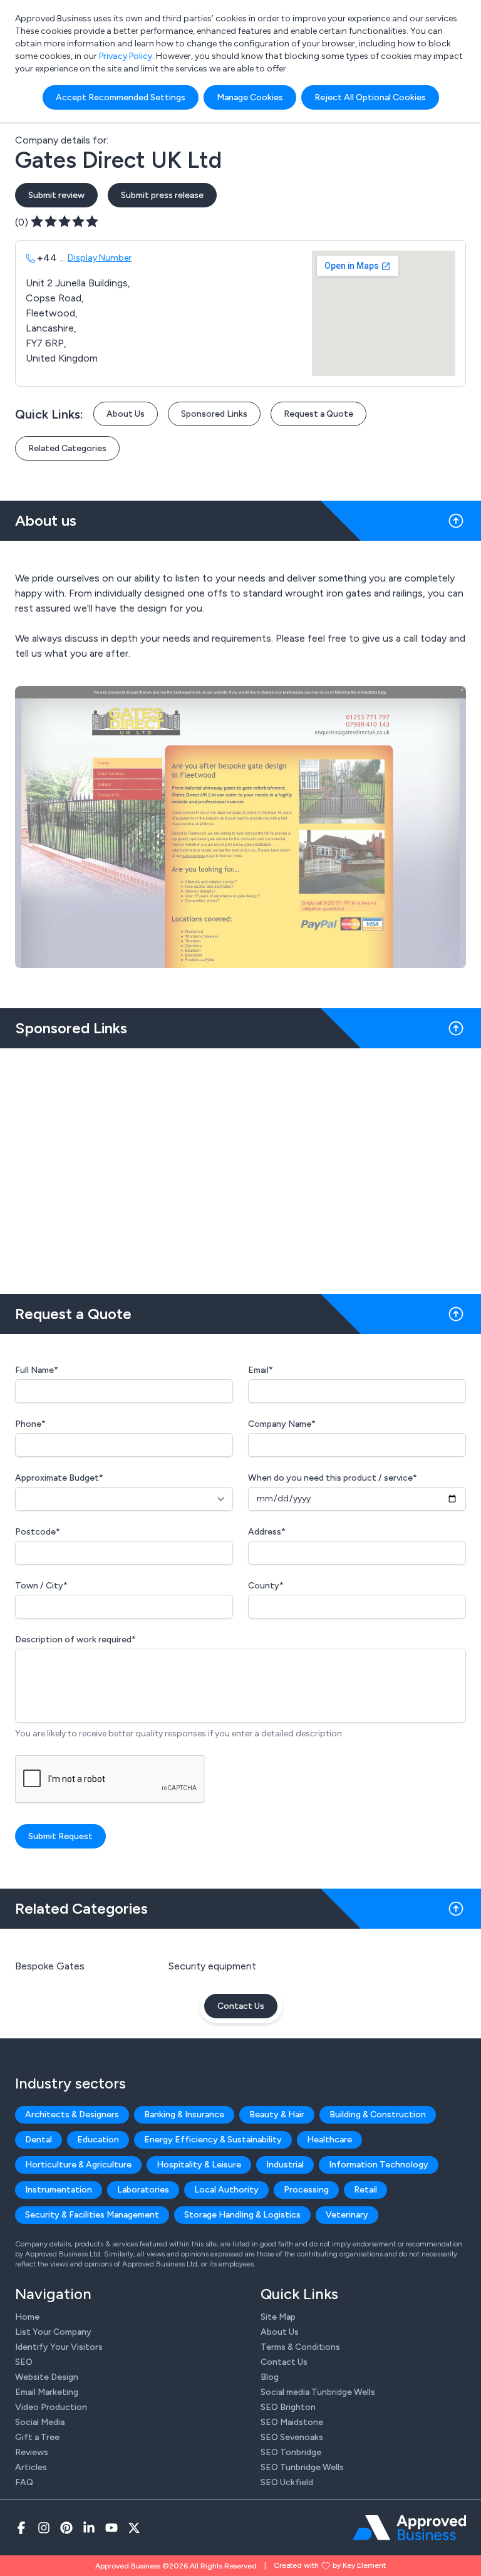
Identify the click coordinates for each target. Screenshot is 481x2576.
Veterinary (347, 2215)
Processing (306, 2190)
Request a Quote (318, 414)
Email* (261, 1370)
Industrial (285, 2165)
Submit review (56, 195)
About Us (126, 414)
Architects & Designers (72, 2115)
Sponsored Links (214, 414)
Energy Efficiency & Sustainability (213, 2140)
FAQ (24, 2482)
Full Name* (37, 1370)
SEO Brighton (288, 2407)
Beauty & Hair (277, 2115)
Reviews (32, 2452)
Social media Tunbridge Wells (318, 2392)
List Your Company (53, 2332)
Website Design (47, 2377)
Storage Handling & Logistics (242, 2215)
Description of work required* (75, 1640)
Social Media (40, 2422)
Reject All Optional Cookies (370, 97)
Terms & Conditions (300, 2347)
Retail (365, 2190)
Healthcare (329, 2140)
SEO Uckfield (287, 2482)
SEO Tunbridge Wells (302, 2467)
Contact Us (241, 2006)
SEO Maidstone (292, 2422)
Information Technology (379, 2165)
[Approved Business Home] (409, 2528)
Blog (270, 2377)
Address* (267, 1532)
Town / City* (41, 1586)
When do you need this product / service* (333, 1478)
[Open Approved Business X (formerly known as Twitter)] (134, 2528)
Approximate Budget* (59, 1478)
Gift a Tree (37, 2437)
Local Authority (226, 2190)
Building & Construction (378, 2115)
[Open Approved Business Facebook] (21, 2528)
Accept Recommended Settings (121, 97)
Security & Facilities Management (92, 2215)
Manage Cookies (250, 97)
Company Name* (282, 1424)
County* (266, 1586)
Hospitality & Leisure (199, 2165)
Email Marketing (47, 2392)
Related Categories (67, 448)
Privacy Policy (126, 56)
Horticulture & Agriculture (78, 2165)
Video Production (51, 2407)
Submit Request (60, 1836)
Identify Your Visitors (59, 2347)
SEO (24, 2362)
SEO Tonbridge (291, 2452)
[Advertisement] (240, 1166)
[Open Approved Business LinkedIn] (89, 2528)
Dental (39, 2140)
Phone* (30, 1424)
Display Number (100, 258)
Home (27, 2317)
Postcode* (38, 1532)
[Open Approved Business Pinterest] (66, 2528)
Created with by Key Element (330, 2565)
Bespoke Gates (50, 1966)
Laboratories (143, 2190)
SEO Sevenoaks (292, 2437)
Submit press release (162, 195)
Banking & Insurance (184, 2115)
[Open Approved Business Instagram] (44, 2528)
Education (98, 2140)
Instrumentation (59, 2190)
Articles (31, 2467)
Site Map (278, 2317)
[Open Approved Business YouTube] (111, 2528)
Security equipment (212, 1966)
